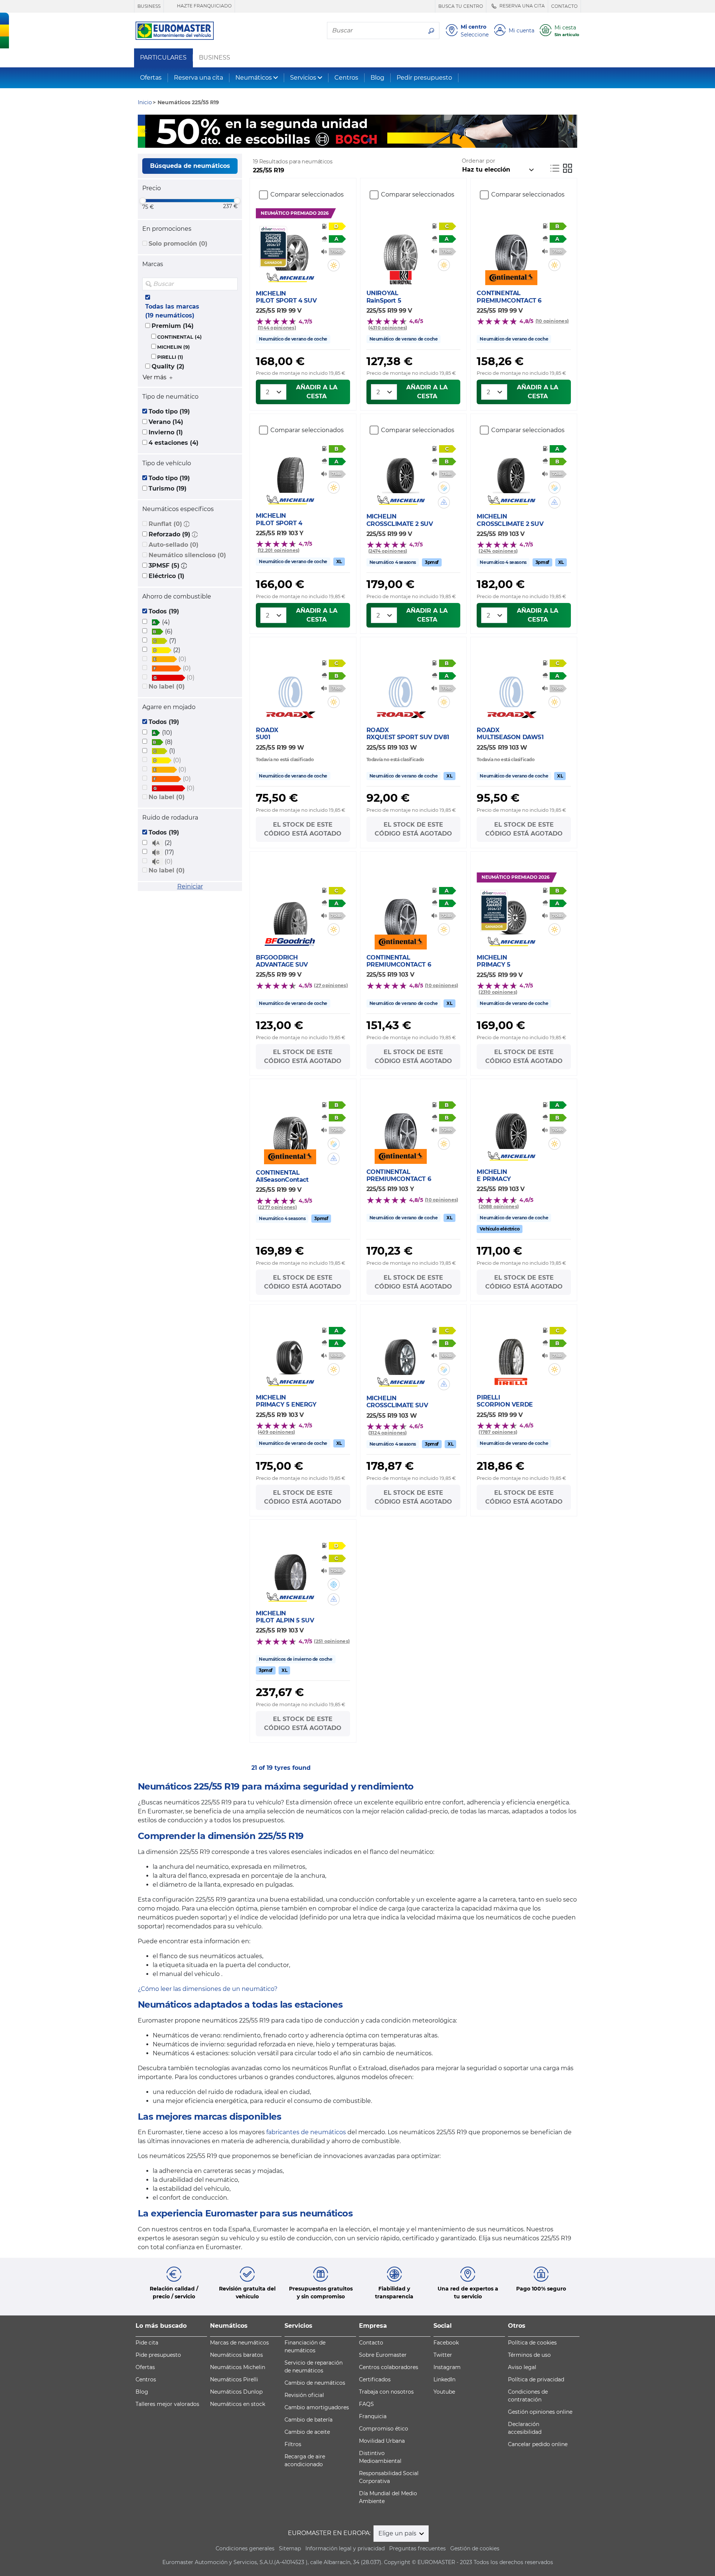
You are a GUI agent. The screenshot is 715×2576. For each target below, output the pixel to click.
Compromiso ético (384, 2429)
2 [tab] (357, 140)
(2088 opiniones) (499, 1206)
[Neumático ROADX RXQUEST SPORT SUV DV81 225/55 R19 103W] (401, 685)
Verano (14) (166, 422)
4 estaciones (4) (174, 443)
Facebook (446, 2343)
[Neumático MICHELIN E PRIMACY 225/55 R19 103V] (511, 1127)
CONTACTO (564, 6)
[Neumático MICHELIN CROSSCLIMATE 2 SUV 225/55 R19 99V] (401, 471)
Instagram (447, 2367)
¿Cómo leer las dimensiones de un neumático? (208, 1989)
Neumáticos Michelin (238, 2367)
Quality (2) (168, 366)
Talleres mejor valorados (167, 2404)
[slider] (143, 201)
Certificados (375, 2379)
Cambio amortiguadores (317, 2407)
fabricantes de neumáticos (306, 2132)
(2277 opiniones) (277, 1207)
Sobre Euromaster (383, 2355)
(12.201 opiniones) (279, 550)
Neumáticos (254, 78)
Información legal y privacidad (345, 2548)
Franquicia (373, 2416)
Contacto (371, 2343)
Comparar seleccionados (307, 194)
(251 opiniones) (332, 1641)
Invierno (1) (166, 432)
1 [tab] (346, 140)
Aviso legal (522, 2367)
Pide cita (147, 2343)
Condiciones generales (245, 2548)
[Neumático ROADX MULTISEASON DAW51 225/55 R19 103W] (511, 685)
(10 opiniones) (552, 321)
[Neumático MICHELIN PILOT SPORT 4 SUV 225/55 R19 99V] (290, 248)
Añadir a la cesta (317, 392)
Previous (143, 131)
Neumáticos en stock (238, 2404)
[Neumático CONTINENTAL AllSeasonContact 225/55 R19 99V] (290, 1127)
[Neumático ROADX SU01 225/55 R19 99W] (290, 685)
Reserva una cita (198, 78)
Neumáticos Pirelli (234, 2379)
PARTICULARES (163, 58)
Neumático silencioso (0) (187, 555)
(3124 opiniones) (388, 1433)
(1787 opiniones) (498, 1432)
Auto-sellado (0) (174, 545)
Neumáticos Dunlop (236, 2392)
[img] (231, 284)
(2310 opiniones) (498, 992)
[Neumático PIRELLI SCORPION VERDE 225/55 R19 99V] (511, 1352)
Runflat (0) (165, 524)
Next (572, 131)
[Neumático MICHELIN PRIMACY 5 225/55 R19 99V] (511, 912)
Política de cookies (532, 2343)
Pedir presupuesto (424, 78)
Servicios (303, 78)
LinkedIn (444, 2379)
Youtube (444, 2392)
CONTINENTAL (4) (179, 337)
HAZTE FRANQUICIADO (204, 6)
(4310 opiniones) (388, 328)
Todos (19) (164, 611)
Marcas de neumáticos (239, 2343)
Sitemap (290, 2548)
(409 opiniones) (277, 1432)
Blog (377, 78)
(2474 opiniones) (388, 551)
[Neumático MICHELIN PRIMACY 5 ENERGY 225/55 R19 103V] (290, 1352)
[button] (187, 524)
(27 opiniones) (331, 985)
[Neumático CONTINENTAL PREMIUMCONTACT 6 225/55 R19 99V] (511, 248)
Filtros (293, 2444)
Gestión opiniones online (540, 2412)
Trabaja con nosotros (386, 2392)
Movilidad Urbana (382, 2441)
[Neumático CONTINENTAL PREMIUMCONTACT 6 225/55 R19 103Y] (401, 1127)
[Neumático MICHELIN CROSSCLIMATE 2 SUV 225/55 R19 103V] (511, 471)
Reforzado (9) (169, 534)
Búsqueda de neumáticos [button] (190, 166)
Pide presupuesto (158, 2355)
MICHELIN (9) (174, 347)
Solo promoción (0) (178, 244)
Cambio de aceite (307, 2432)
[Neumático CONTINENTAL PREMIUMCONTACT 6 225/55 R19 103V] (401, 912)
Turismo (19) (168, 489)
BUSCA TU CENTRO (461, 6)
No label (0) (167, 687)
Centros (346, 78)
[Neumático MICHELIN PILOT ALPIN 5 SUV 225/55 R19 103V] (290, 1568)
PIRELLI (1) (170, 357)
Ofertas (151, 78)
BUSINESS (149, 6)
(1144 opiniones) (277, 328)
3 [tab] (369, 140)
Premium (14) (173, 326)
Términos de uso (529, 2355)
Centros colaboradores (389, 2367)
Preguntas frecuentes (417, 2548)
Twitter (443, 2355)
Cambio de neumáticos (315, 2383)
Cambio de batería (309, 2420)
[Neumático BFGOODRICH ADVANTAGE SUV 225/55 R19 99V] (290, 912)
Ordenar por (479, 161)
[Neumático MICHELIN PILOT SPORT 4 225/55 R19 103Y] (290, 470)
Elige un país (398, 2533)
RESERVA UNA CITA (522, 6)
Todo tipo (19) (169, 411)
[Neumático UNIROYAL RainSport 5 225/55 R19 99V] (401, 248)
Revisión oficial (304, 2395)
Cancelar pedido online (538, 2444)
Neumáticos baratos (236, 2355)
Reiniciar (190, 886)
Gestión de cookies (475, 2548)
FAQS (366, 2404)
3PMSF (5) (164, 566)
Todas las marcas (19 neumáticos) (172, 311)
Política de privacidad (536, 2379)
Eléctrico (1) (166, 576)
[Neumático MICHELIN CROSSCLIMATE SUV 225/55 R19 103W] (401, 1353)
